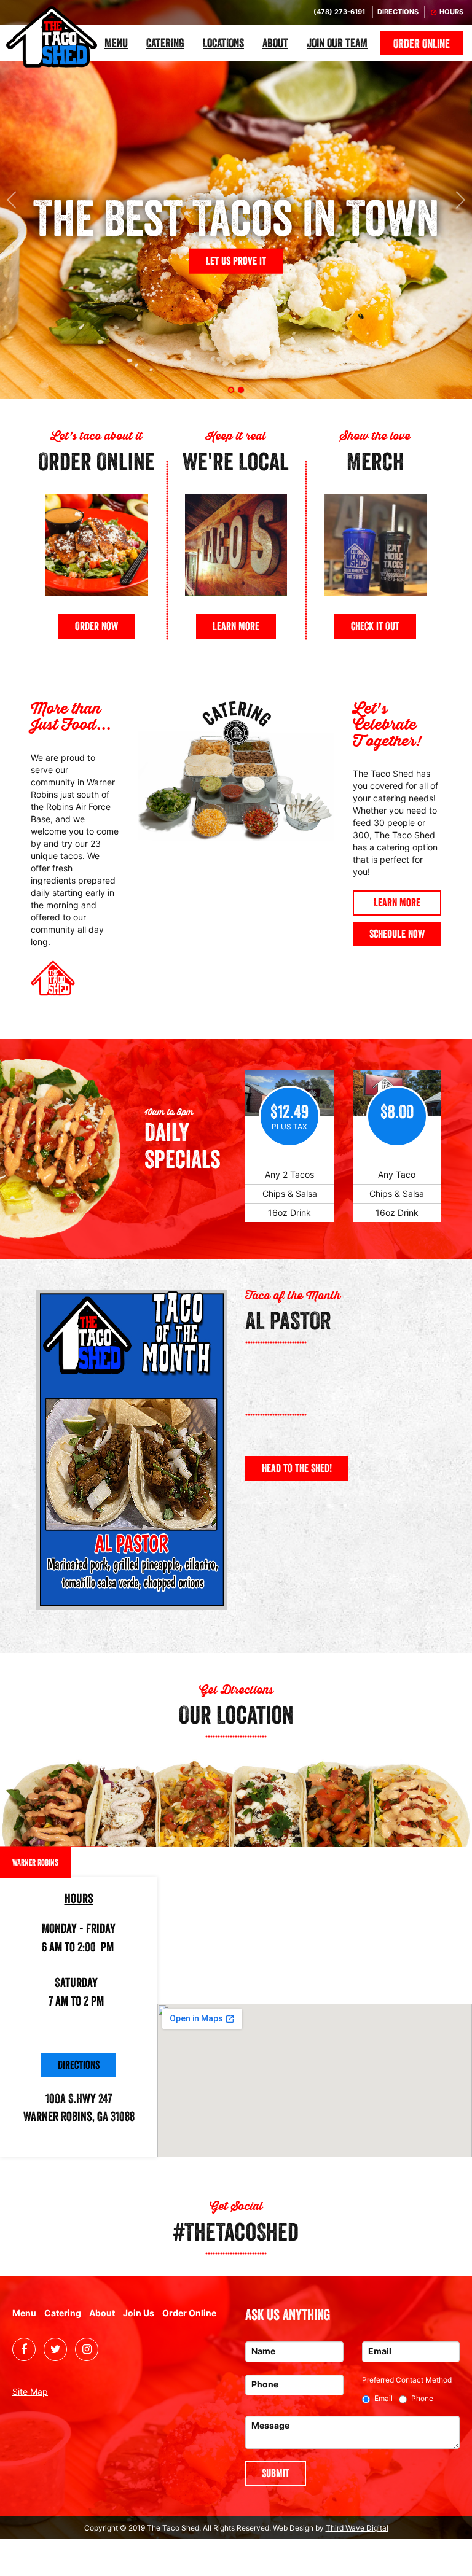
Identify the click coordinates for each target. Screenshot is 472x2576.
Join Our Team (337, 43)
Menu (116, 43)
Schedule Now (397, 934)
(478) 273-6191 (339, 12)
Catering (165, 43)
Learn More (236, 626)
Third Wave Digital (357, 2528)
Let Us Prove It (236, 261)
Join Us (139, 2313)
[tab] (231, 390)
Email (383, 2398)
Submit (276, 2473)
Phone (422, 2398)
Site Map (30, 2391)
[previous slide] (14, 200)
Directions (398, 12)
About (275, 43)
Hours (451, 12)
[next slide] (458, 200)
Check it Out (375, 626)
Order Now (96, 626)
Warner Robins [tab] (35, 1862)
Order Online (422, 44)
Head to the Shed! (297, 1468)
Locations (223, 43)
